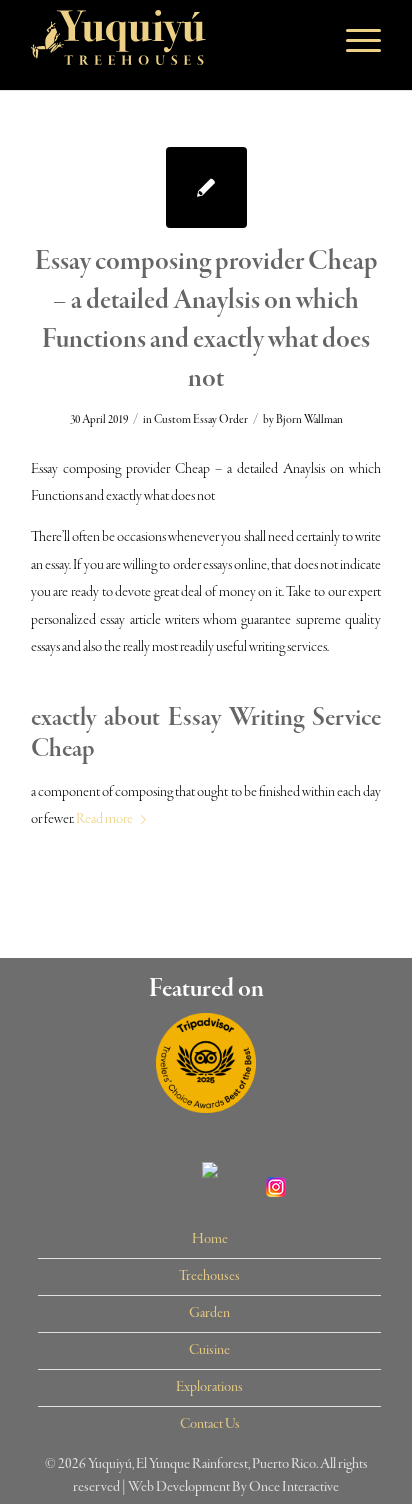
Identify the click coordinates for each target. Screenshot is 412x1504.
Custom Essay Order (201, 420)
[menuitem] (209, 1240)
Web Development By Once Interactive (233, 1487)
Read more (104, 819)
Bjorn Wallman (309, 420)
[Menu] (353, 40)
